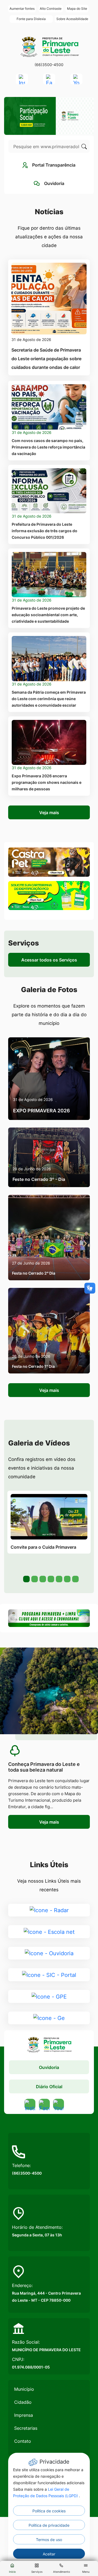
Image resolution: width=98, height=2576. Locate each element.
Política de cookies (49, 2511)
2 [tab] (34, 1578)
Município (24, 2389)
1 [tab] (26, 1578)
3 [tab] (42, 1578)
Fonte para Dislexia (31, 19)
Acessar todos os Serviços (49, 960)
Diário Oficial (49, 2087)
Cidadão (23, 2402)
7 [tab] (75, 1578)
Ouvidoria (49, 2067)
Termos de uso (49, 2540)
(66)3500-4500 (49, 65)
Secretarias (26, 2428)
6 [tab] (67, 1578)
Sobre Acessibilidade (72, 19)
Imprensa (24, 2415)
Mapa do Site (77, 9)
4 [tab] (50, 1578)
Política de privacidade (49, 2525)
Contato (23, 2441)
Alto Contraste (51, 9)
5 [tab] (59, 1578)
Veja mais (49, 813)
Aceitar (49, 2554)
